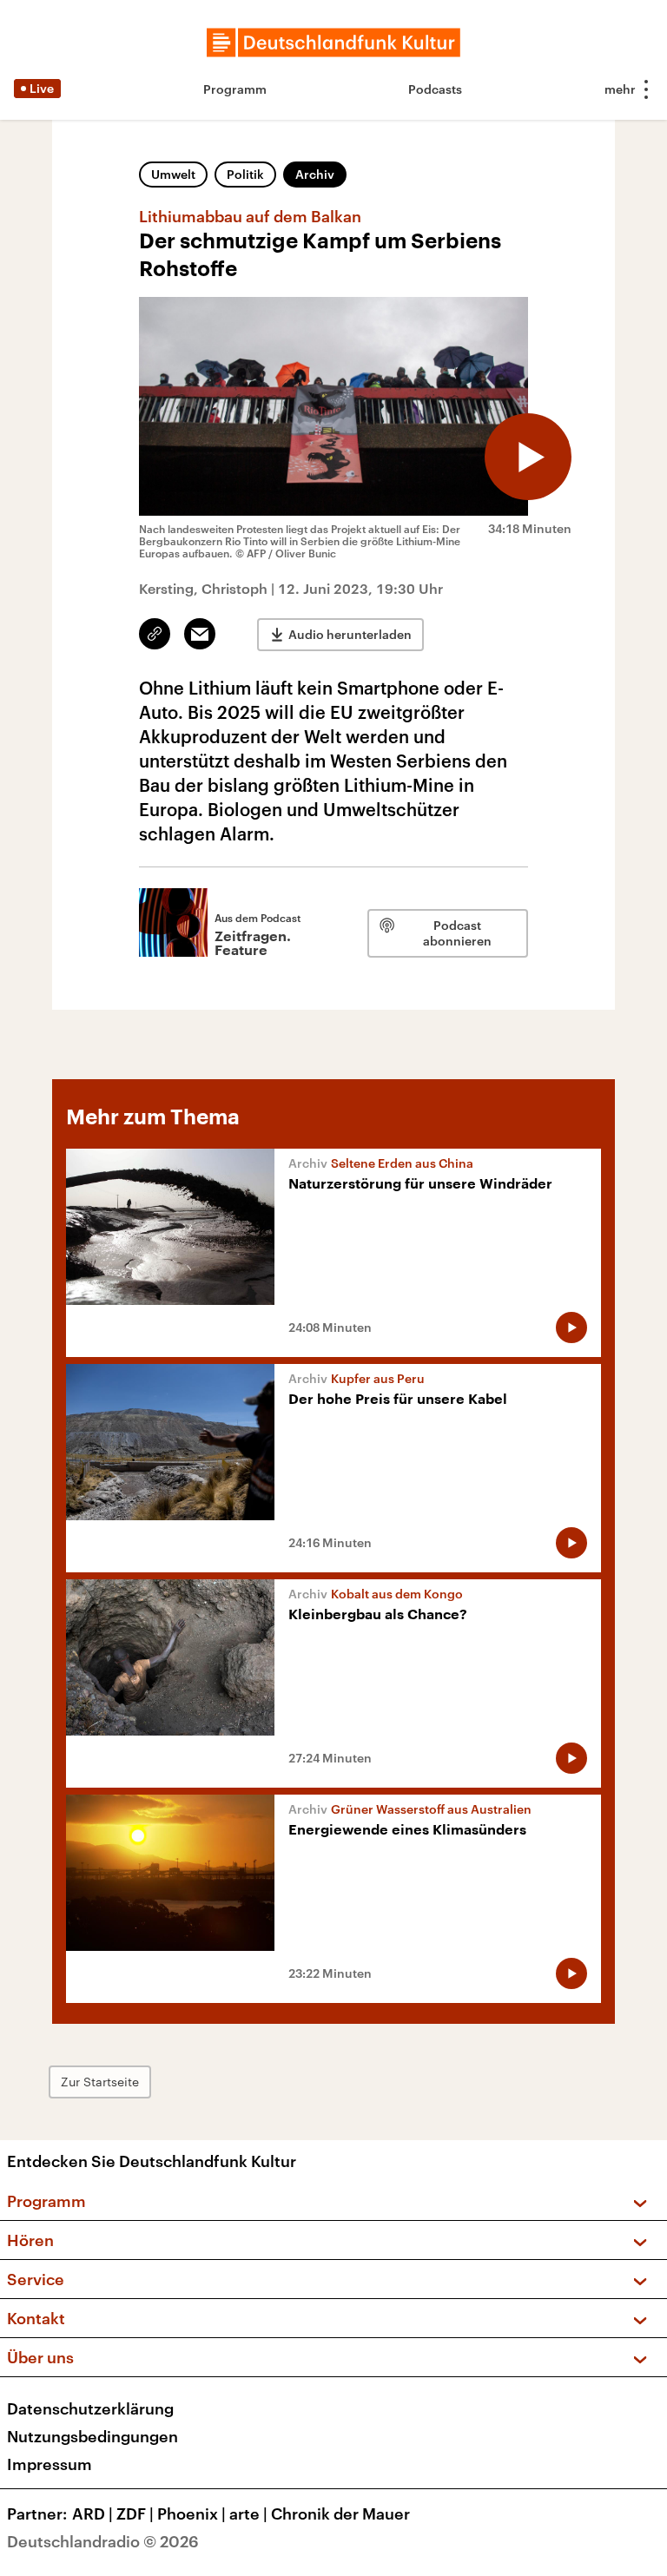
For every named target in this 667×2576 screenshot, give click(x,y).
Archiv (315, 174)
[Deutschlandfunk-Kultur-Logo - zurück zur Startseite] (333, 43)
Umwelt (173, 174)
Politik (245, 174)
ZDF (135, 2513)
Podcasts (435, 89)
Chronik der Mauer (340, 2513)
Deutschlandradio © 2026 (103, 2541)
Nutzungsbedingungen (92, 2436)
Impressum (50, 2464)
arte (248, 2513)
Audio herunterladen (350, 634)
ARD (92, 2513)
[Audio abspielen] (528, 457)
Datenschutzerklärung (90, 2408)
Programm (235, 89)
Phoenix (192, 2513)
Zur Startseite (100, 2082)
